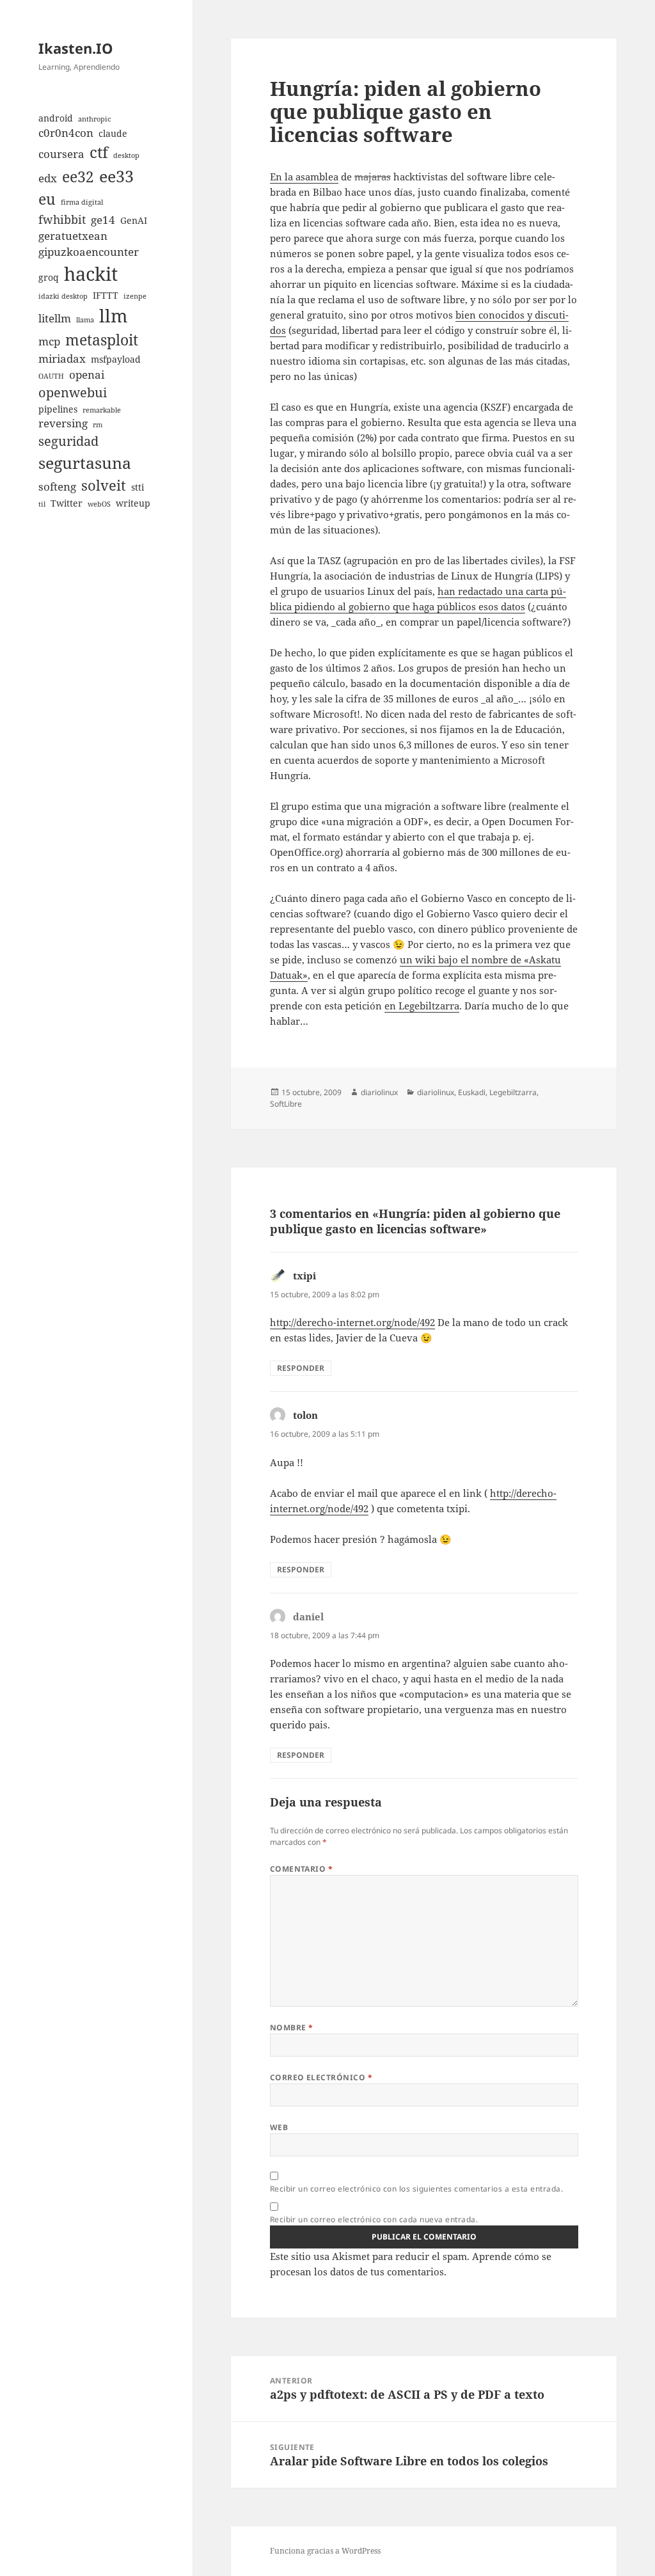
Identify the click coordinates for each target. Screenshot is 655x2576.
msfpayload (116, 359)
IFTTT (106, 295)
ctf (99, 152)
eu (47, 199)
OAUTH (51, 376)
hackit (91, 274)
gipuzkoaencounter (89, 252)
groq (49, 277)
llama (85, 320)
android (56, 118)
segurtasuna (85, 462)
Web (279, 2127)
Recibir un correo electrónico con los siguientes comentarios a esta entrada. (416, 2189)
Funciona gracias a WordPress (325, 2551)
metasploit (102, 340)
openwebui (73, 392)
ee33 (116, 176)
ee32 (78, 177)
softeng (57, 486)
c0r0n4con (66, 133)
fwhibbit (62, 219)
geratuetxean (73, 236)
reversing (63, 423)
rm (98, 425)
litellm (55, 318)
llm (113, 315)
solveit (104, 485)
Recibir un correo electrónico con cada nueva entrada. (374, 2219)
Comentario (302, 1869)
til (42, 504)
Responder (301, 1368)
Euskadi (472, 1092)
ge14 (103, 220)
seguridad (68, 441)
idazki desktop (63, 296)
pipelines (58, 409)
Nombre (292, 2027)
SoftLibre (286, 1104)
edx (48, 178)
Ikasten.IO (76, 48)
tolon (305, 1415)
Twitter (67, 503)
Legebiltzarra (513, 1092)
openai (87, 375)
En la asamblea (304, 177)
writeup (133, 503)
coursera (61, 154)
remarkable (102, 410)
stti (138, 487)
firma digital (82, 202)
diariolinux (379, 1092)
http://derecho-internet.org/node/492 (352, 1322)
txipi (304, 1276)
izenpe (135, 296)
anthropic (94, 119)
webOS (99, 504)
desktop (126, 155)
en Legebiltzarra (422, 1006)
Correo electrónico (321, 2077)
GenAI (134, 220)
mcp (49, 341)
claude (113, 133)
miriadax (62, 359)
